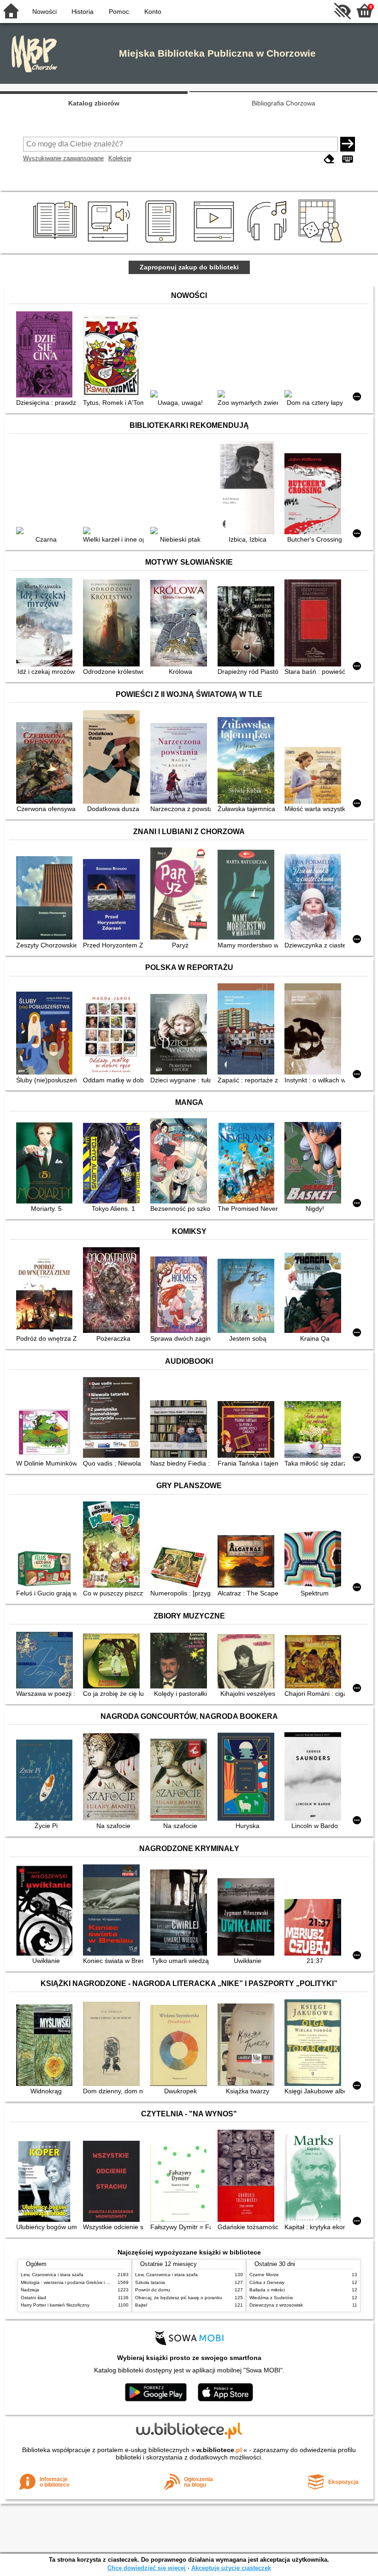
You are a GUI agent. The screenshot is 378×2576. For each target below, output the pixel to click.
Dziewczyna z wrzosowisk (276, 2305)
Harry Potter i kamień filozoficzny (55, 2305)
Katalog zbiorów (94, 103)
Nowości (44, 12)
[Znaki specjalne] (348, 159)
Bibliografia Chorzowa (283, 103)
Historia (83, 12)
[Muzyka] (269, 243)
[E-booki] (162, 243)
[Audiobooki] (109, 243)
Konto (153, 12)
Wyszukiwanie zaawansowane (63, 158)
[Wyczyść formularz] (329, 159)
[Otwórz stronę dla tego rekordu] (46, 355)
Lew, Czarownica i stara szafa (52, 2275)
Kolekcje (120, 158)
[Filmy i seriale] (216, 243)
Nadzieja (30, 2290)
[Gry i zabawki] (322, 243)
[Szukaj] (348, 144)
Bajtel (141, 2305)
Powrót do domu (153, 2290)
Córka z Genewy (267, 2282)
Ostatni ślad (33, 2298)
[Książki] (56, 243)
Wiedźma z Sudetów (271, 2298)
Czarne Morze (264, 2275)
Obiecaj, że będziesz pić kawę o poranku (179, 2298)
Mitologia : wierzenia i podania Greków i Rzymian (72, 2282)
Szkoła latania (150, 2282)
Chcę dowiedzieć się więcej (147, 2568)
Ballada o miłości (267, 2290)
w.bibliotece (219, 2450)
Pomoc (119, 12)
